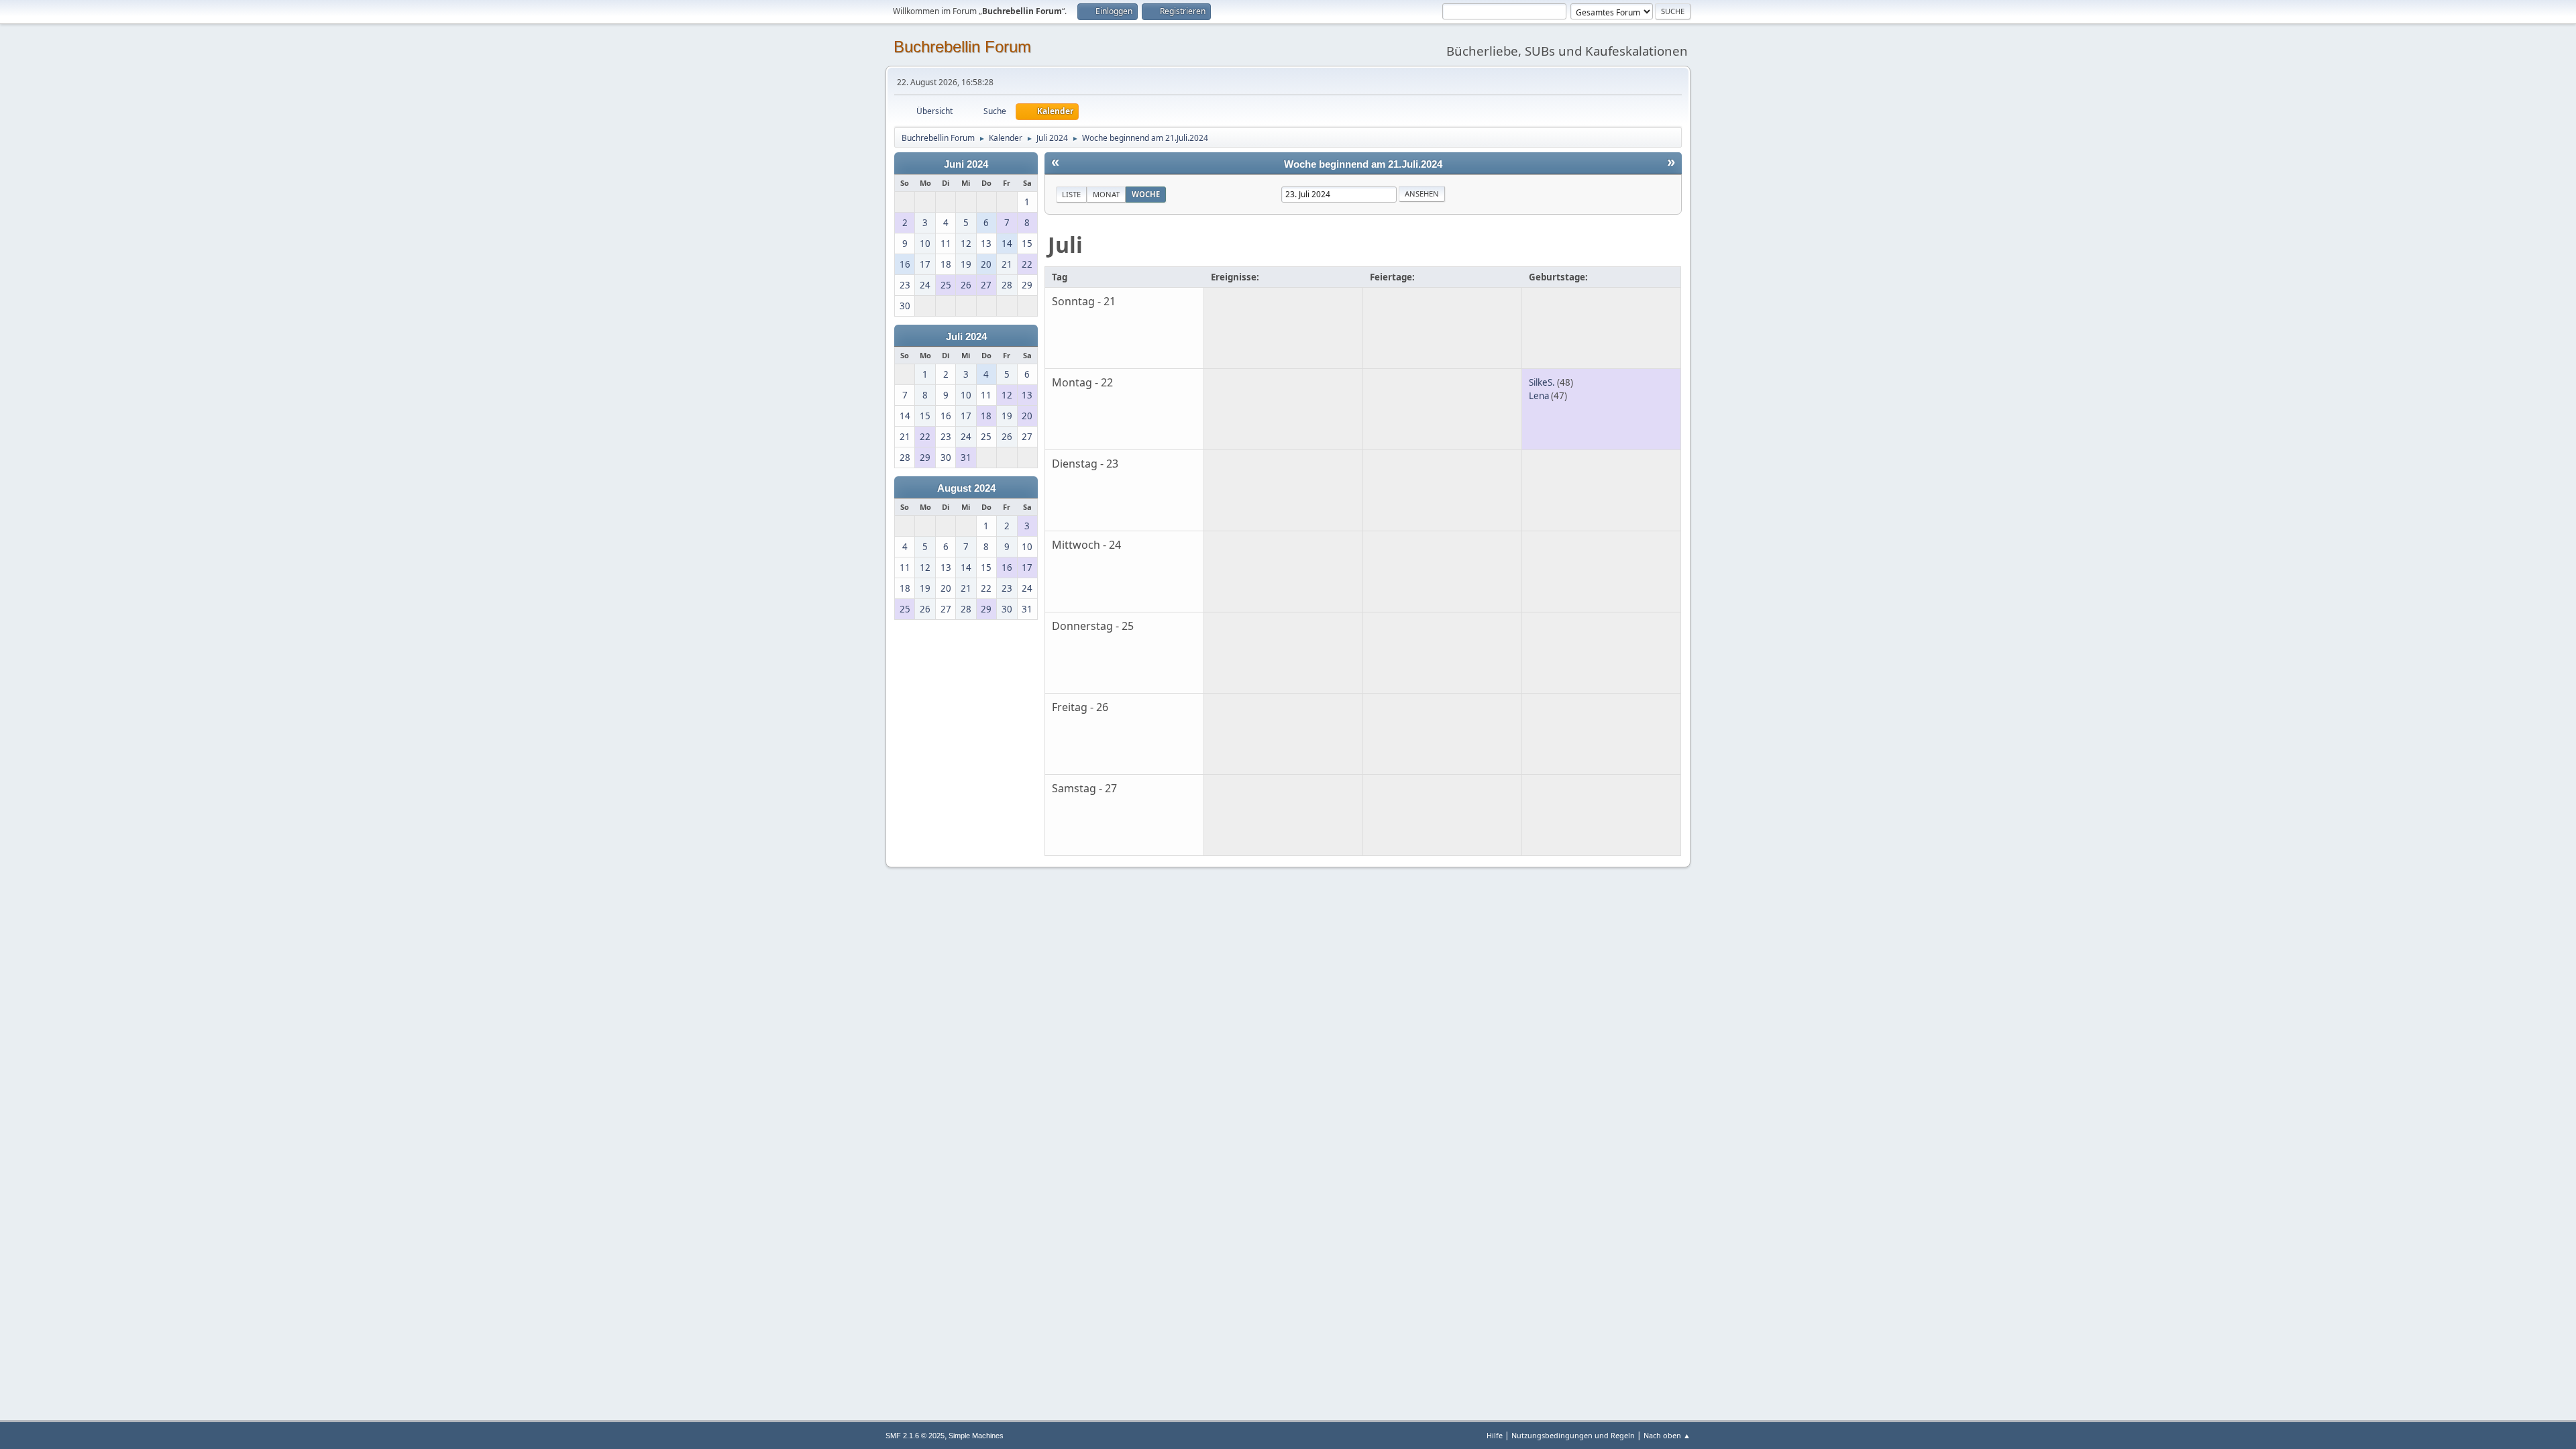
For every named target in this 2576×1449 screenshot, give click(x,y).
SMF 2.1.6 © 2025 (915, 1436)
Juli (1065, 245)
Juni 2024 (966, 164)
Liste (1071, 194)
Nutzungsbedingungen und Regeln (1573, 1435)
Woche (1146, 194)
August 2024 (966, 488)
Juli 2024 (966, 337)
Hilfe (1495, 1435)
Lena (1539, 396)
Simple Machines (976, 1436)
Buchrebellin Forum (962, 47)
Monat (1106, 194)
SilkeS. (1542, 382)
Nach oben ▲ (1667, 1435)
